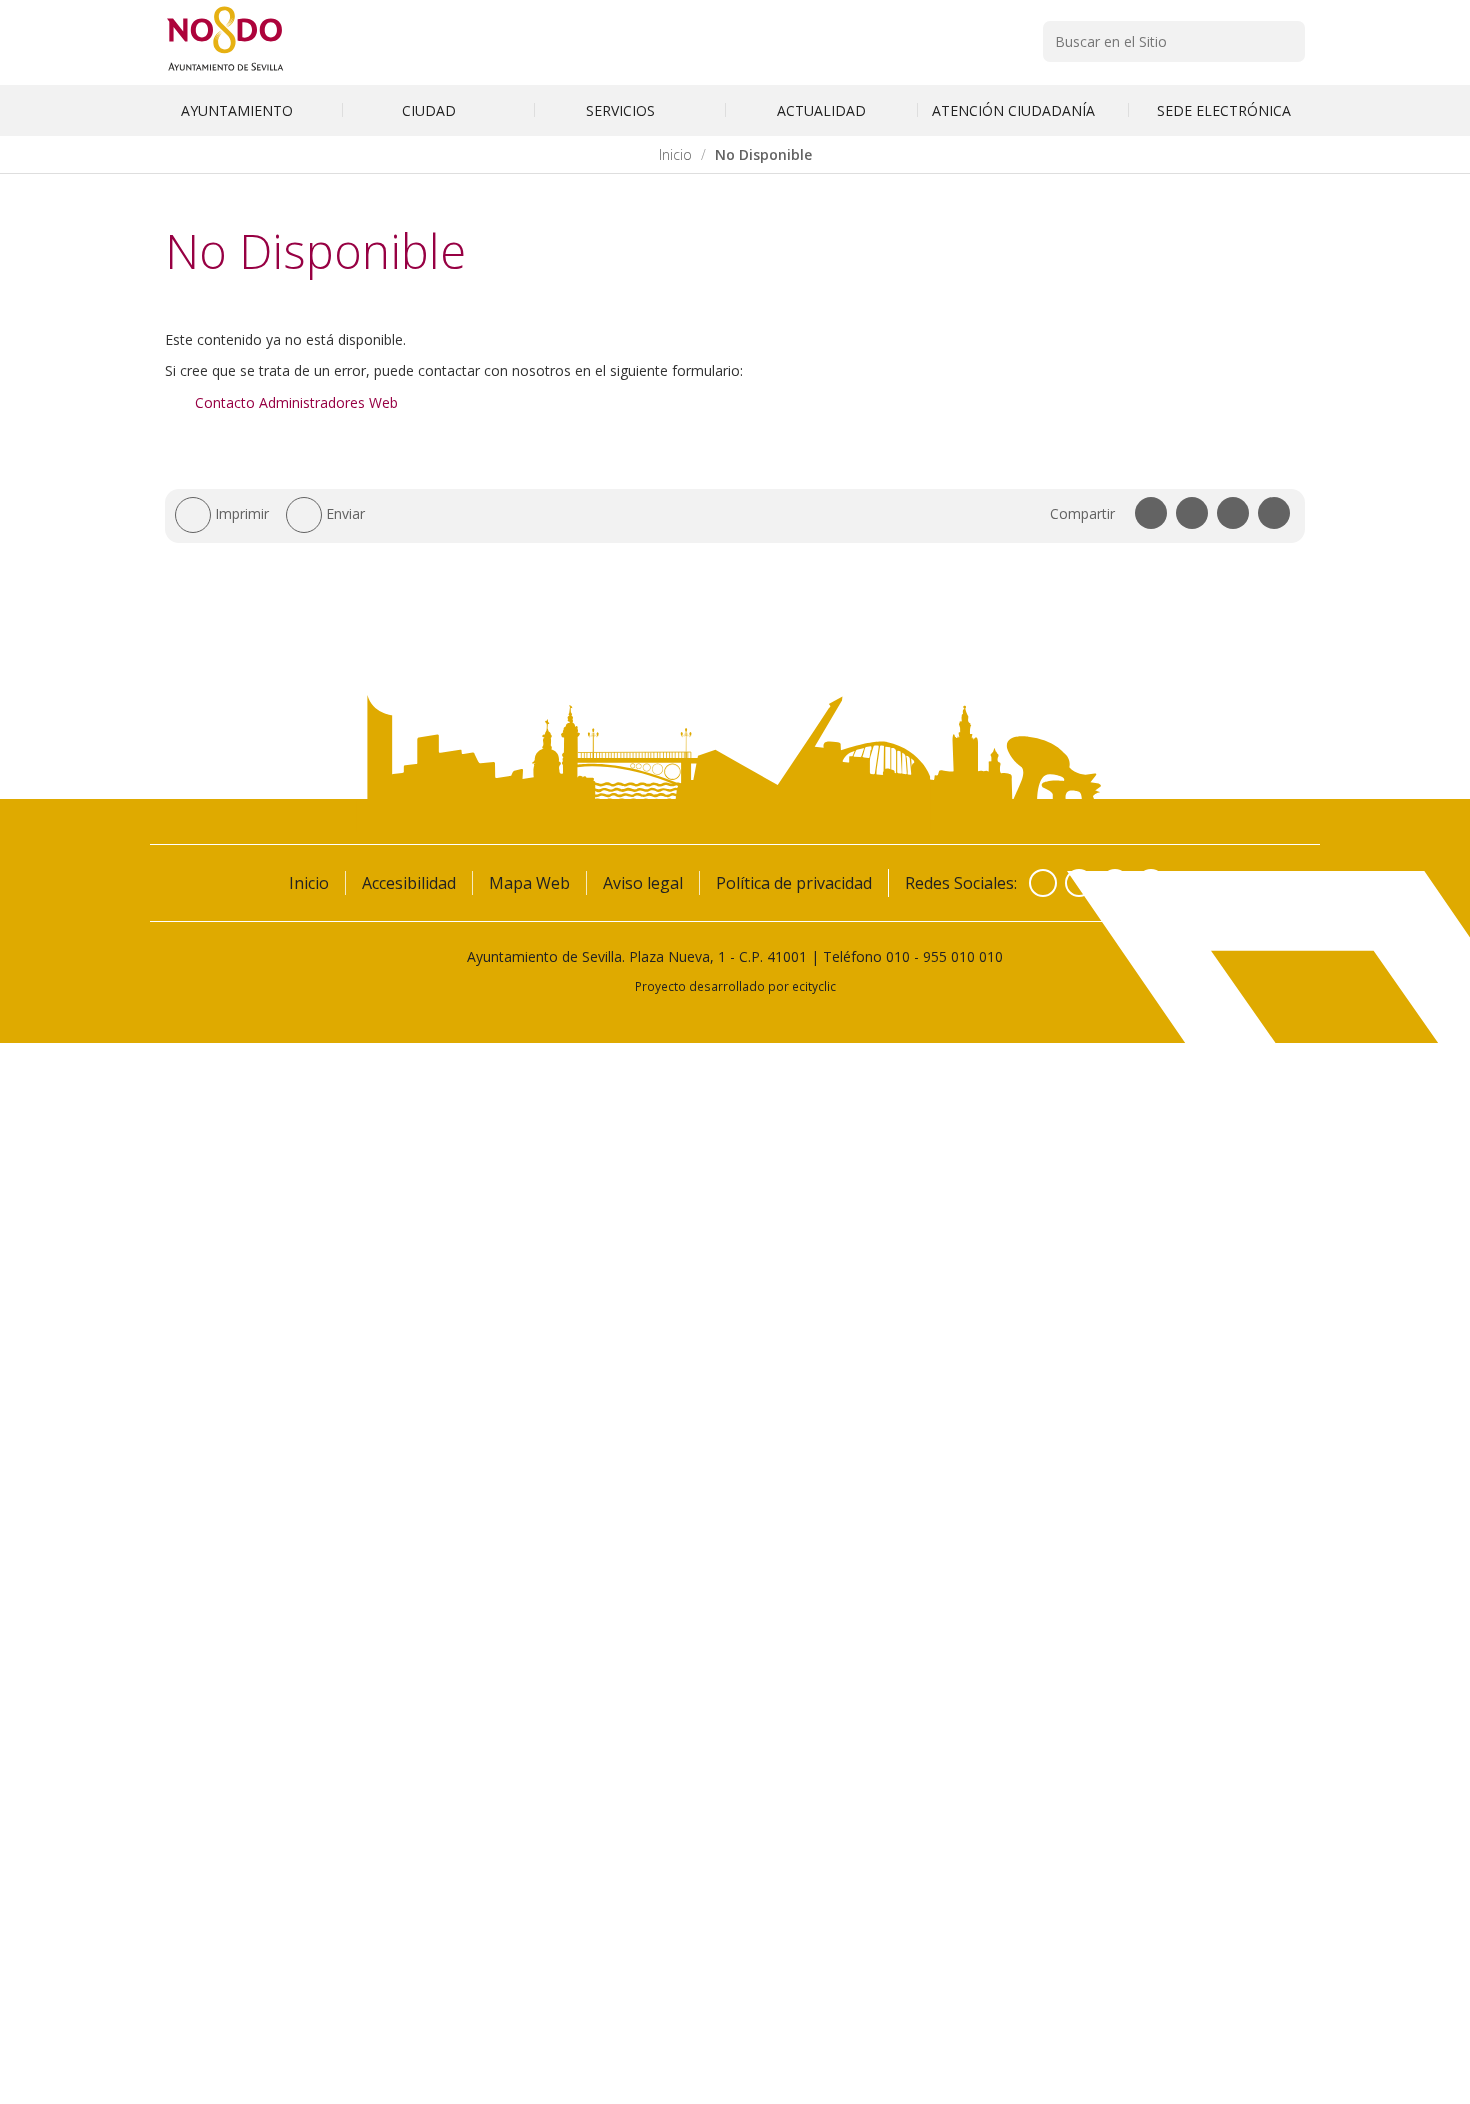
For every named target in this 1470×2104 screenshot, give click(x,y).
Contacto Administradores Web (296, 402)
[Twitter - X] (1079, 883)
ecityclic (814, 986)
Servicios (622, 110)
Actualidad (821, 110)
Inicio (675, 154)
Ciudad (431, 110)
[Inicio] (225, 70)
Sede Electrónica (1224, 110)
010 (898, 956)
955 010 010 (963, 956)
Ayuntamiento (239, 110)
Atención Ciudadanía (1015, 110)
